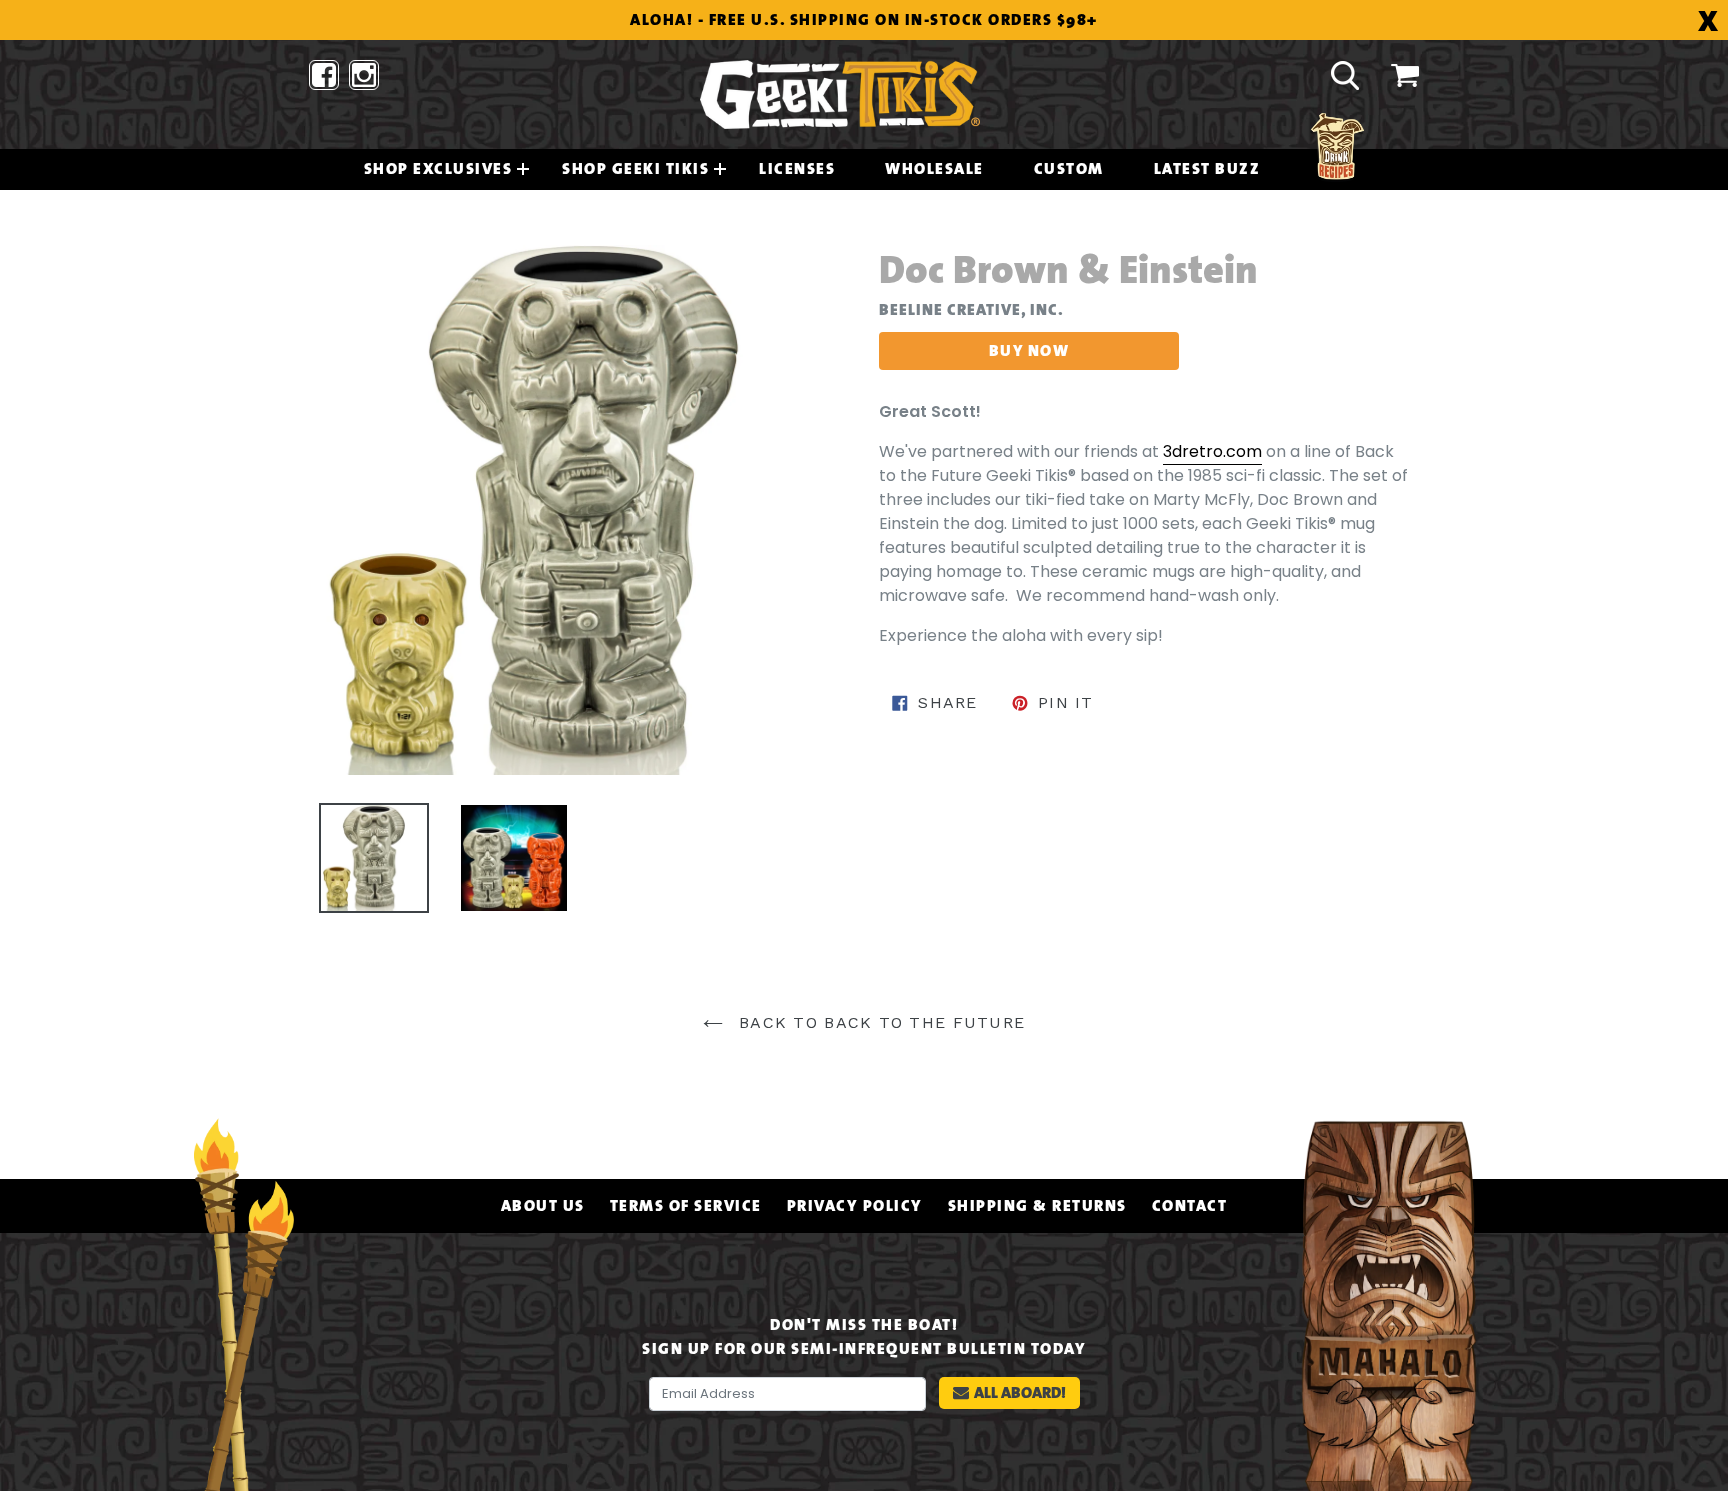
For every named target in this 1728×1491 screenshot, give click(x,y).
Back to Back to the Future (879, 1022)
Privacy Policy (855, 1206)
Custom (1069, 169)
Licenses (797, 169)
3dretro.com (1212, 451)
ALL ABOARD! (1020, 1392)
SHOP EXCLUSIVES (438, 169)
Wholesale (934, 169)
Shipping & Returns (1037, 1206)
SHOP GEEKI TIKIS (635, 169)
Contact (1190, 1206)
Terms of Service (686, 1206)
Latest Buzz (1207, 169)
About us (543, 1206)
